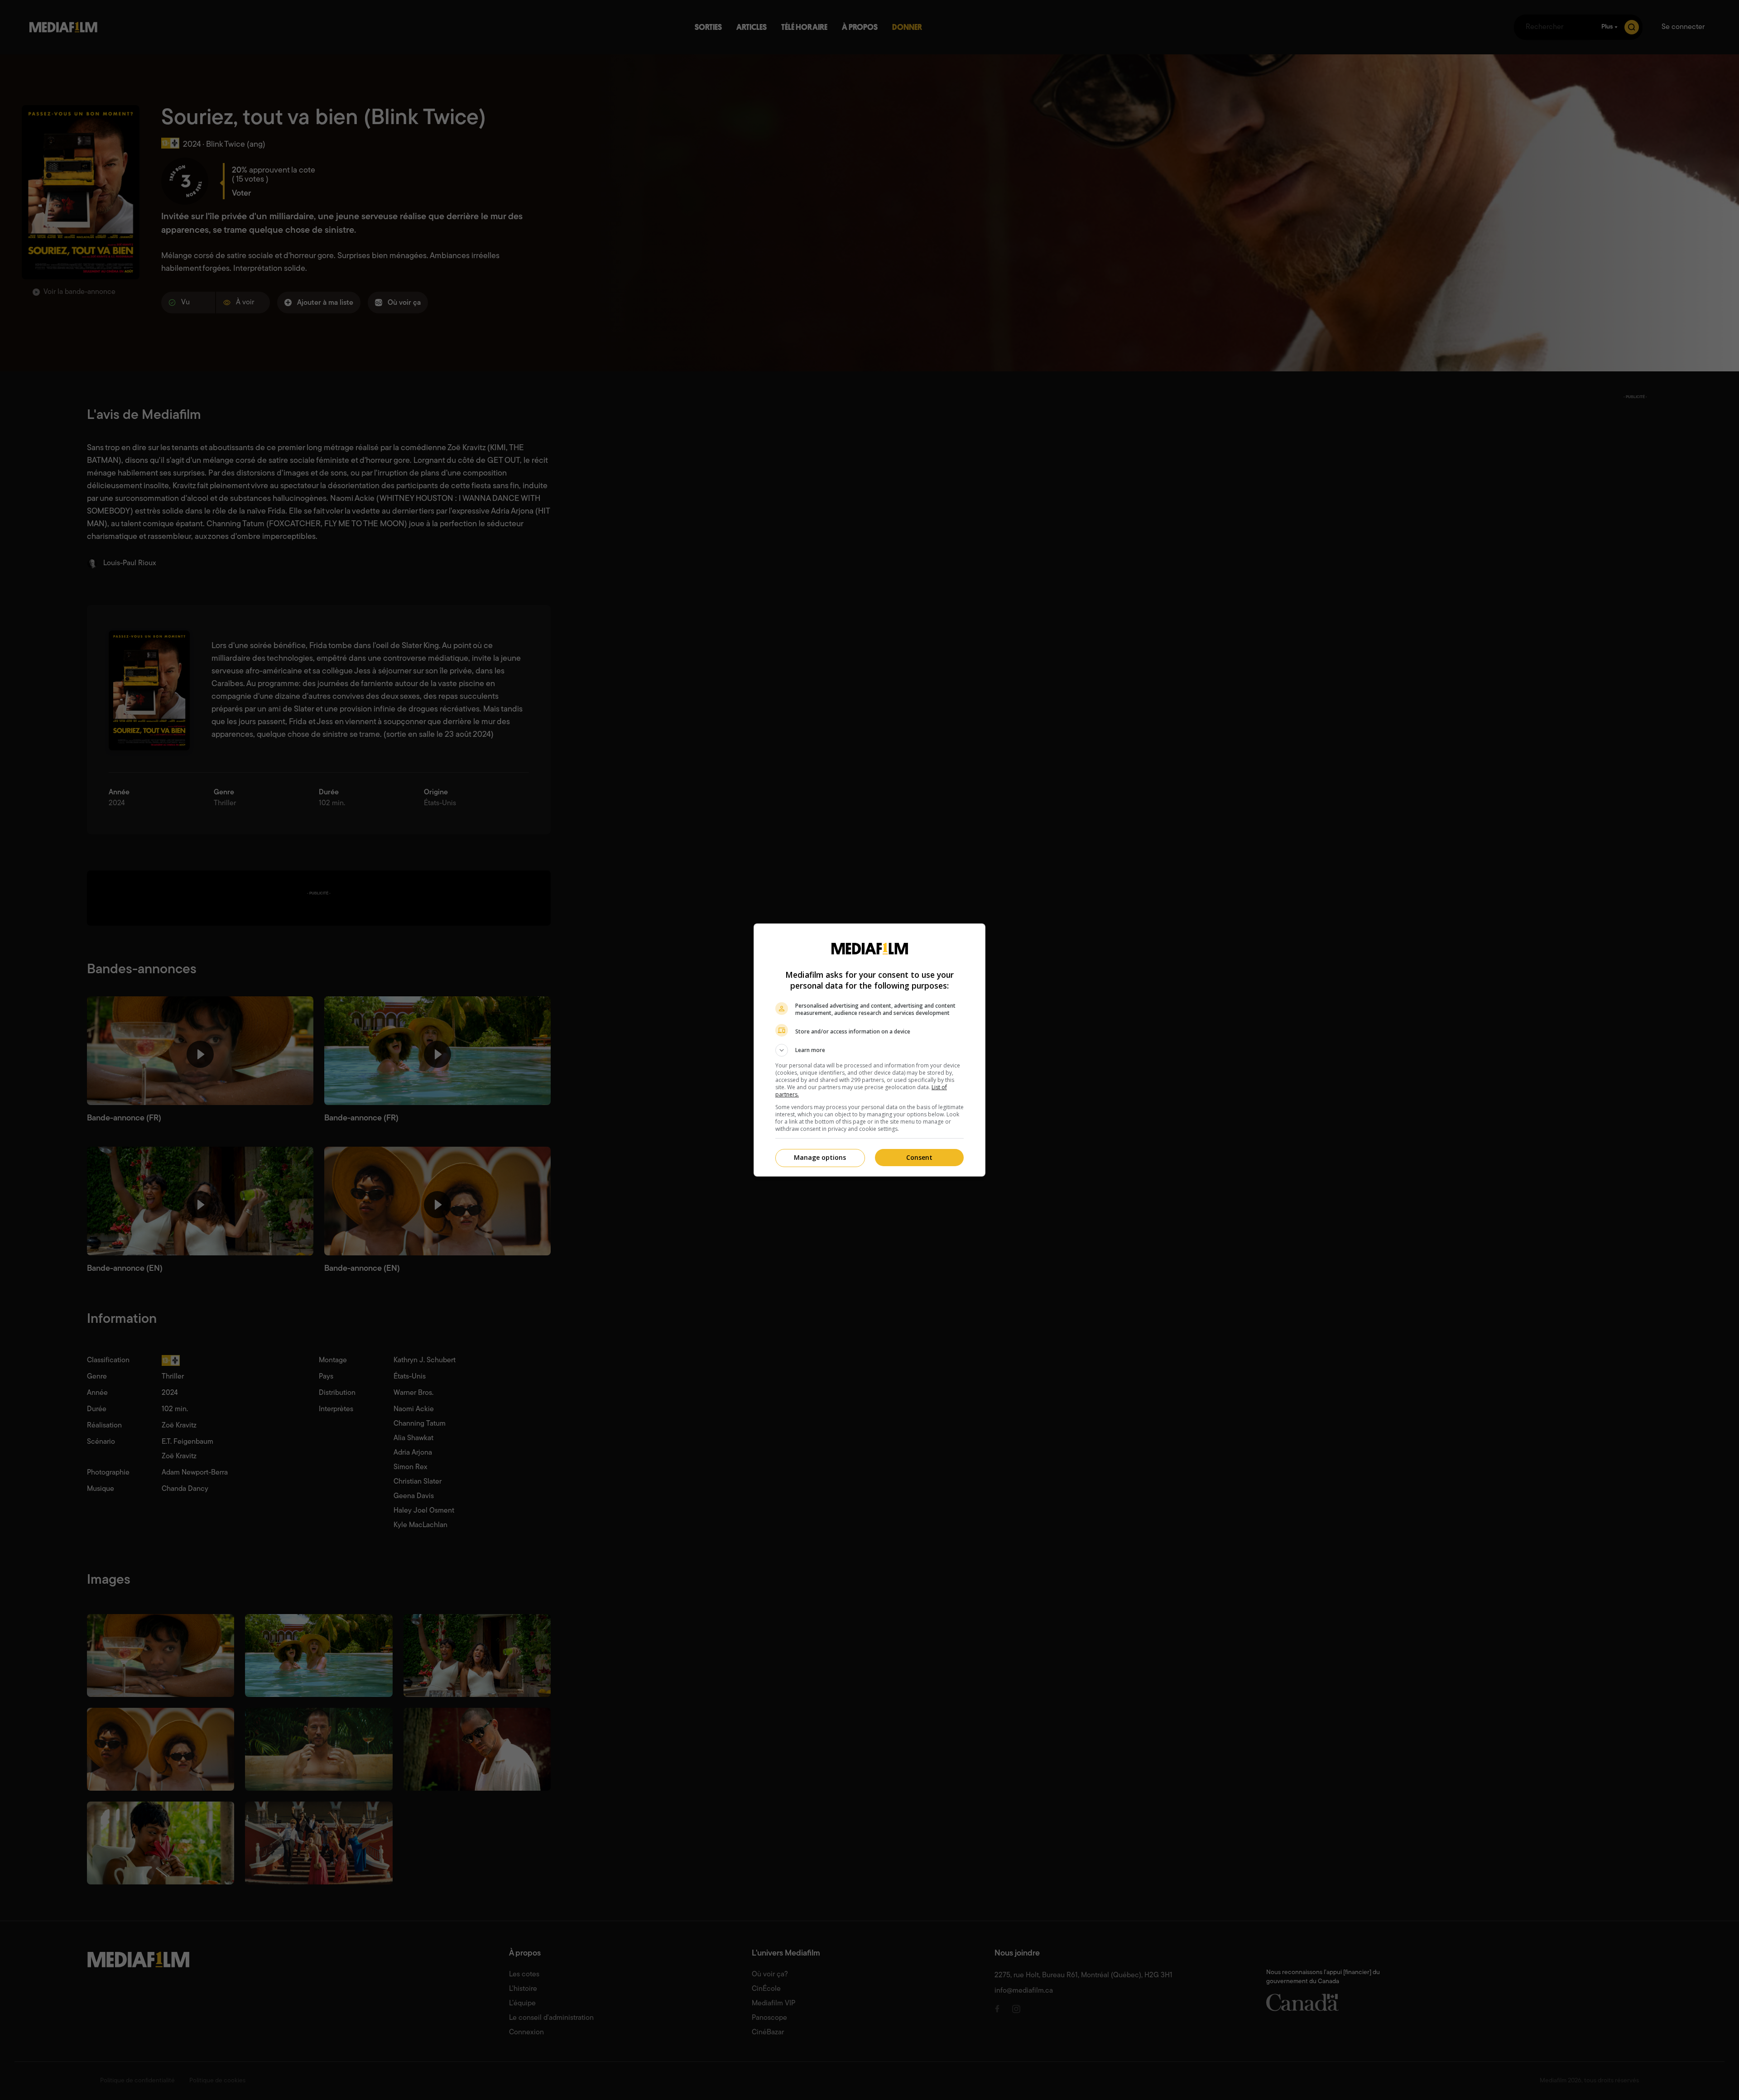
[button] (869, 1050)
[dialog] (869, 1050)
